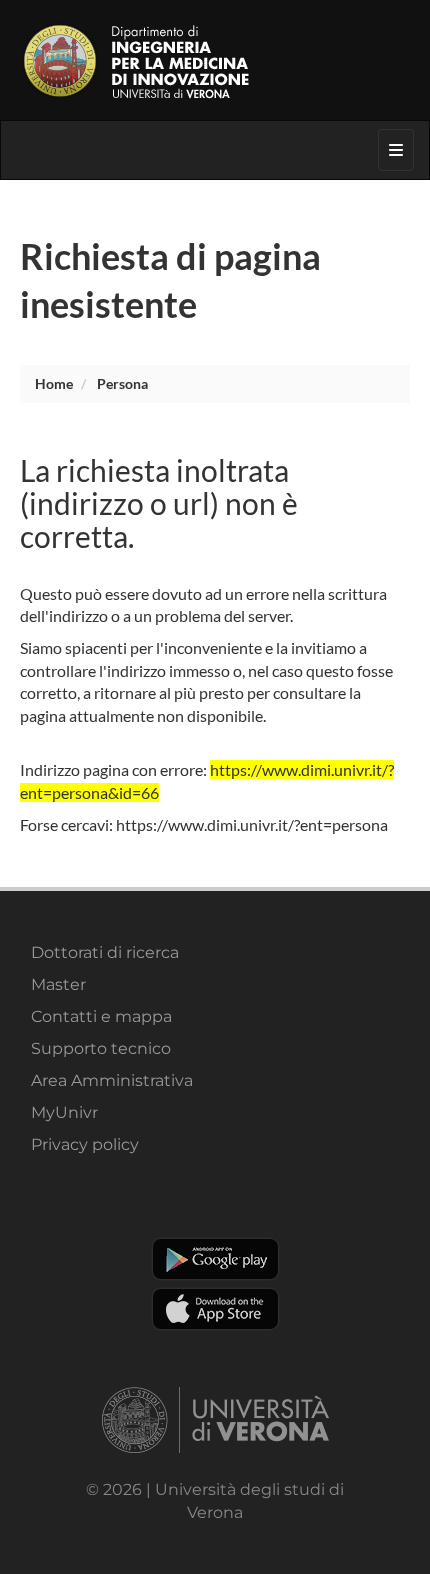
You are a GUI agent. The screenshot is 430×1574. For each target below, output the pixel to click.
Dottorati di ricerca (105, 952)
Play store (215, 1259)
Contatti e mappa (101, 1016)
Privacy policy (85, 1144)
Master (58, 984)
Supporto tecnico (101, 1048)
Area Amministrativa (112, 1080)
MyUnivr (64, 1112)
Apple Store (215, 1309)
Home (54, 383)
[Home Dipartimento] (214, 60)
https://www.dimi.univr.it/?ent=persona (252, 824)
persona (122, 383)
